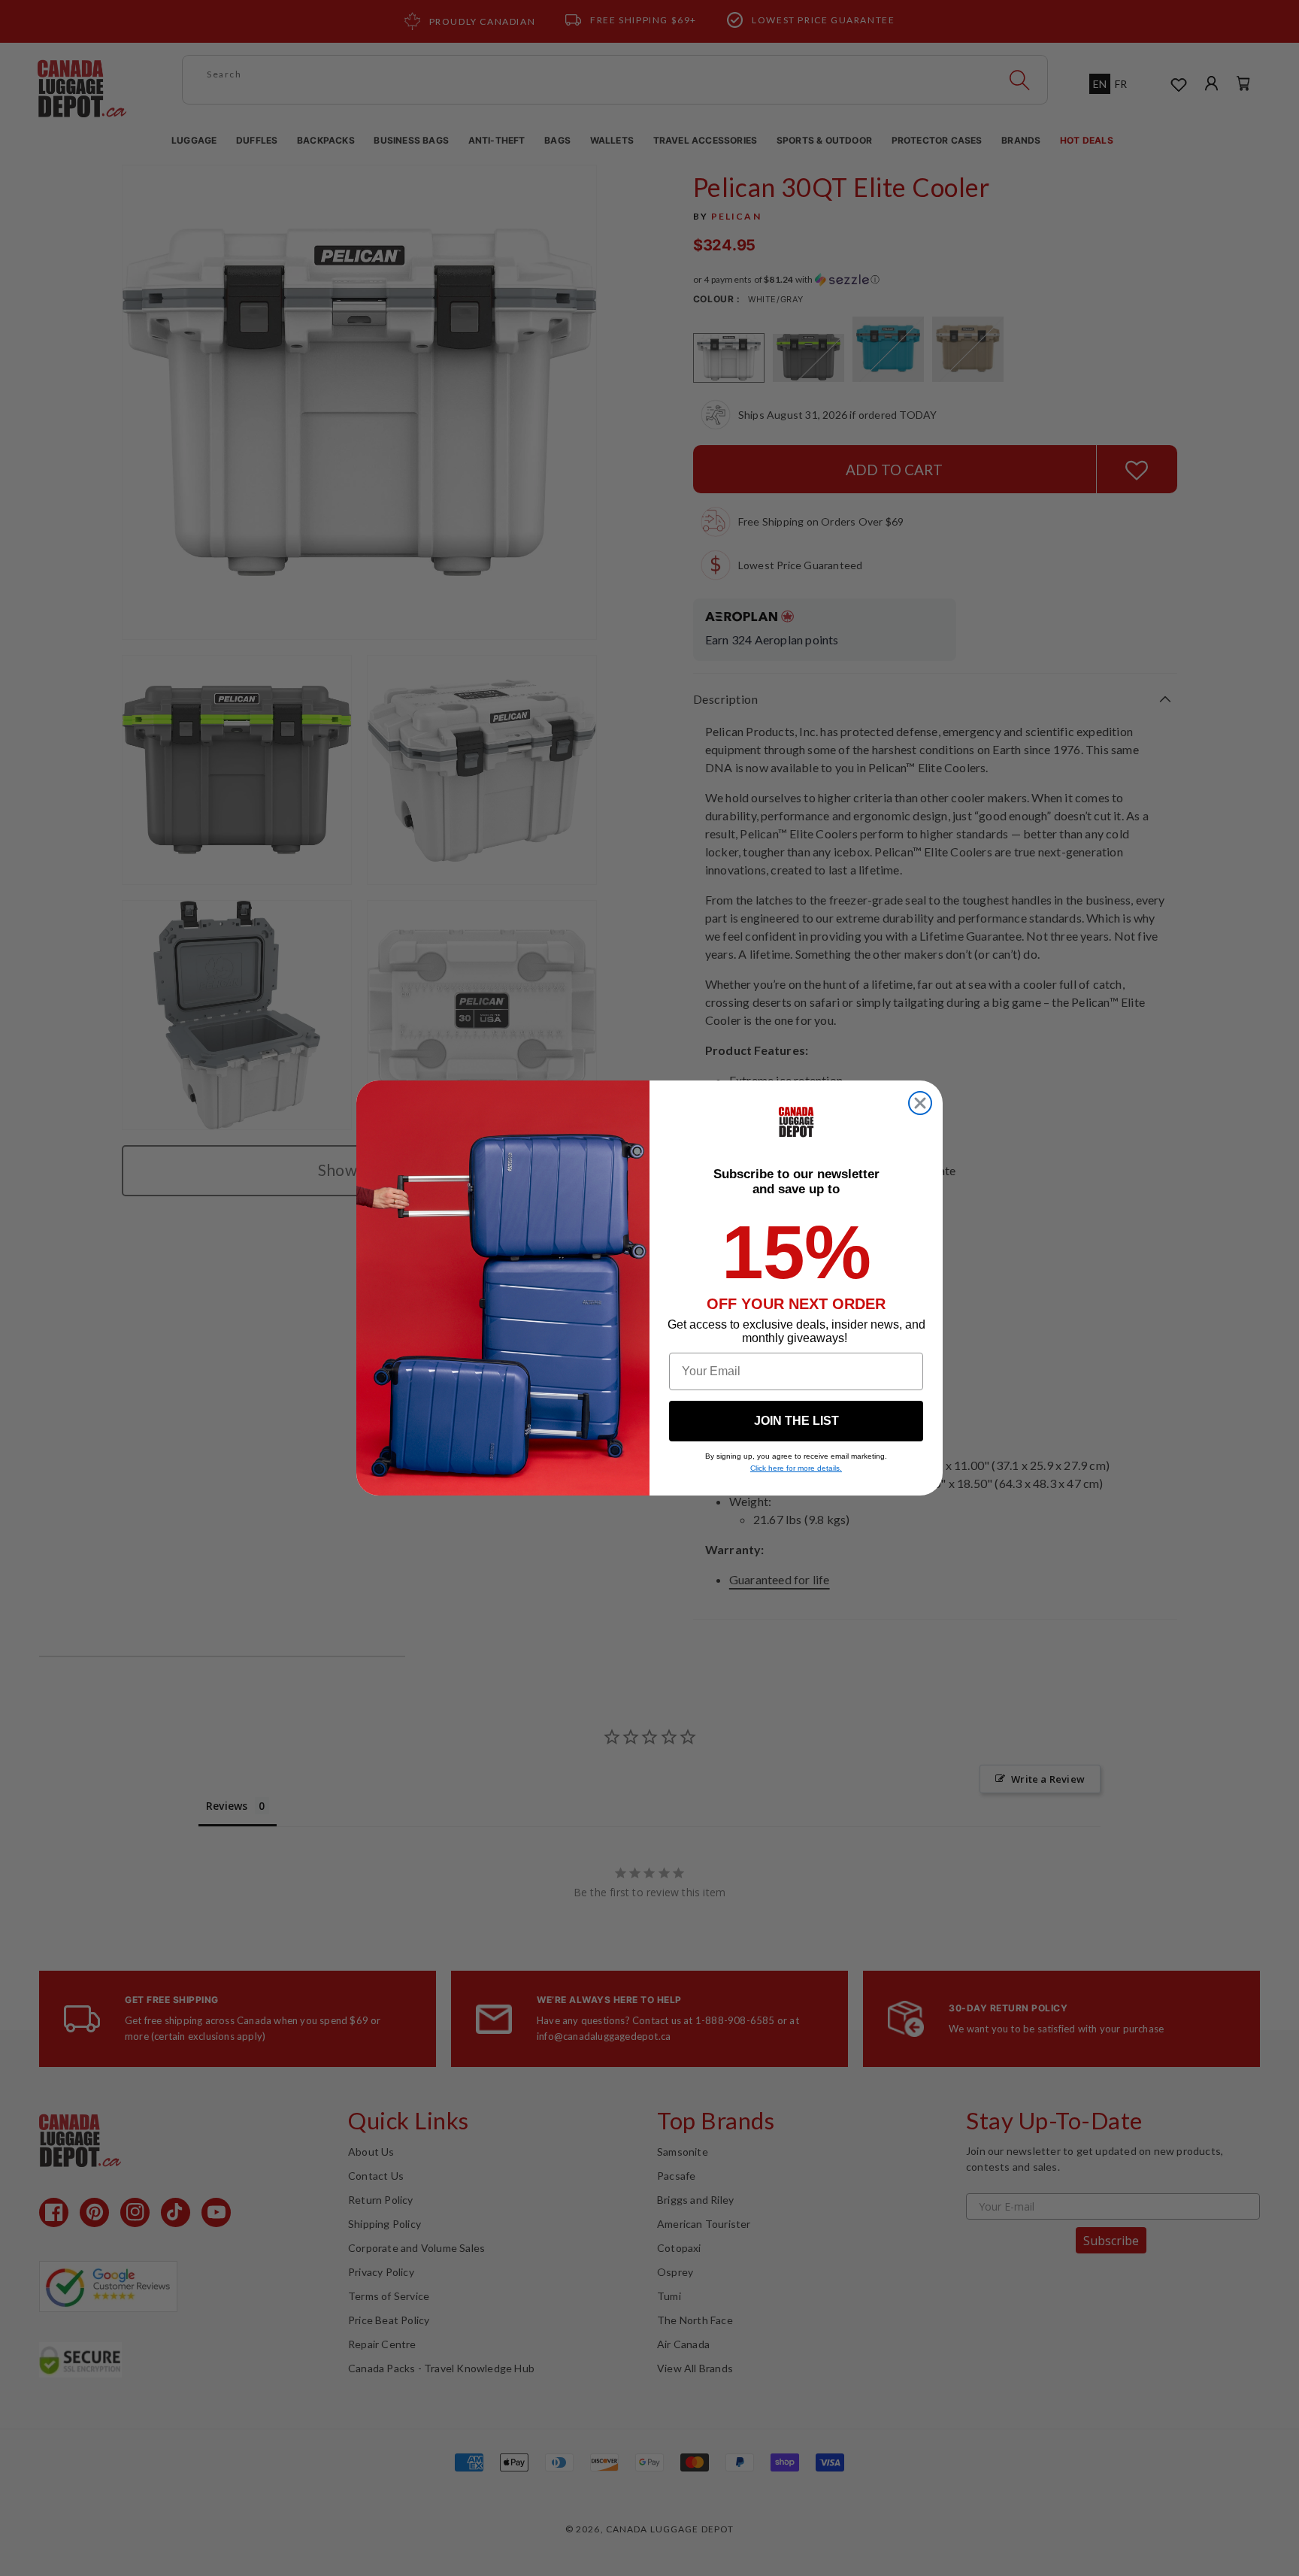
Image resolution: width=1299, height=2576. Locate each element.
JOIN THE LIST (796, 1421)
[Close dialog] (920, 1103)
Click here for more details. (796, 1468)
